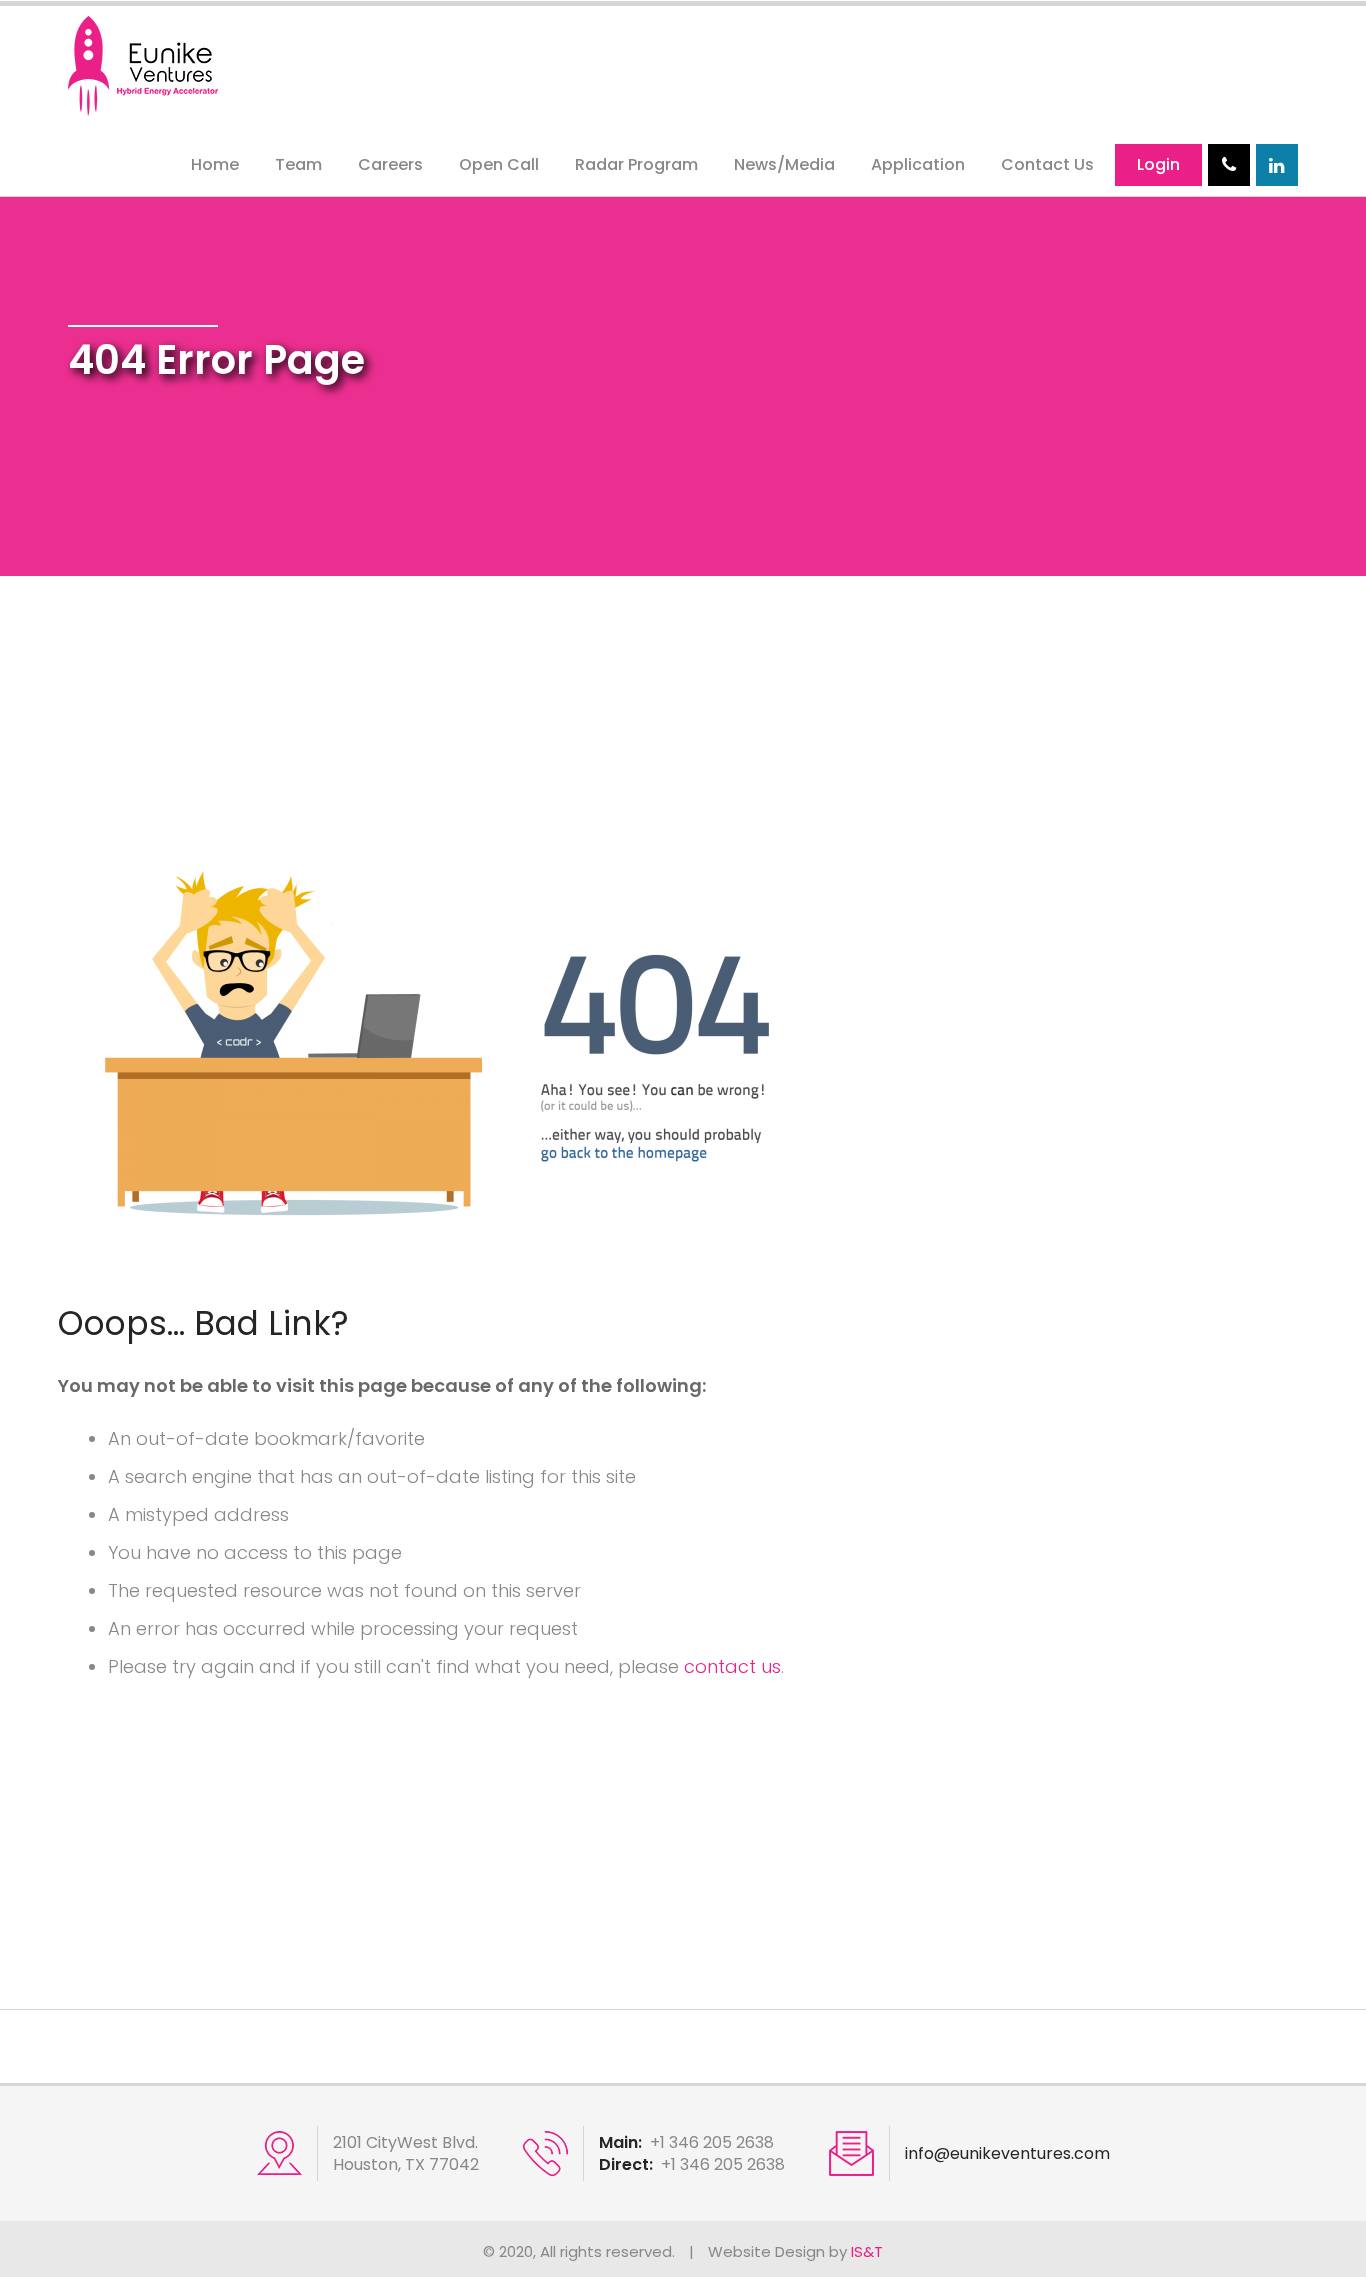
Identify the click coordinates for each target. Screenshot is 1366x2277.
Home (215, 164)
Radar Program (636, 164)
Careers (390, 164)
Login (1158, 164)
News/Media (784, 164)
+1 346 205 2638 (712, 2142)
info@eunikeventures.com (1007, 2154)
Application (918, 164)
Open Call (499, 164)
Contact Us (1047, 164)
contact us (732, 1666)
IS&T (867, 2251)
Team (298, 164)
